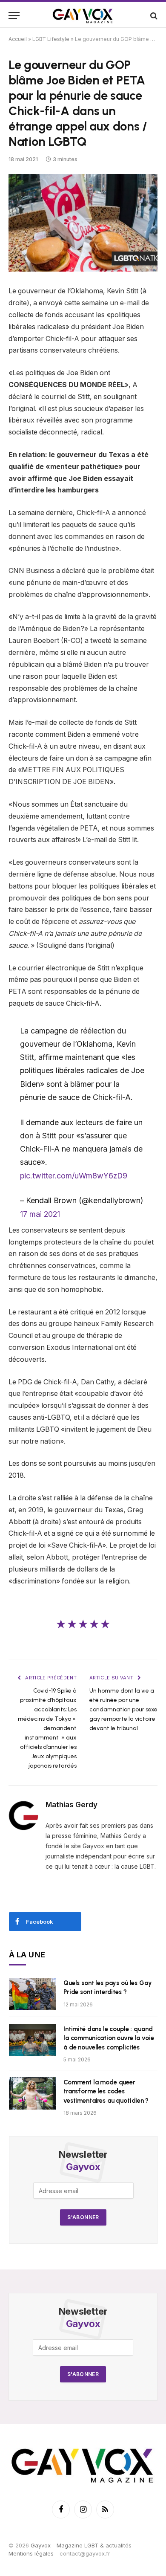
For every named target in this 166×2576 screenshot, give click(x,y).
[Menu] (14, 16)
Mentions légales (31, 2553)
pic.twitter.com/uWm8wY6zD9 (74, 1176)
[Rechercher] (153, 16)
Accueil (18, 39)
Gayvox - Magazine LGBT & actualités (81, 2545)
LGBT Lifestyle (51, 39)
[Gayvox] (83, 16)
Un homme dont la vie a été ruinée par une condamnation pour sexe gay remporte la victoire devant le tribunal (123, 1709)
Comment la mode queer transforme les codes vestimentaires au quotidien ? (106, 2091)
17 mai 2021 (40, 1214)
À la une (27, 1955)
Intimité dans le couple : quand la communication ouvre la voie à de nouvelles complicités (109, 2038)
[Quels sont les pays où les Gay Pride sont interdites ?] (32, 1994)
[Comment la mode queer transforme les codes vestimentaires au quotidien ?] (32, 2093)
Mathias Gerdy (72, 1805)
